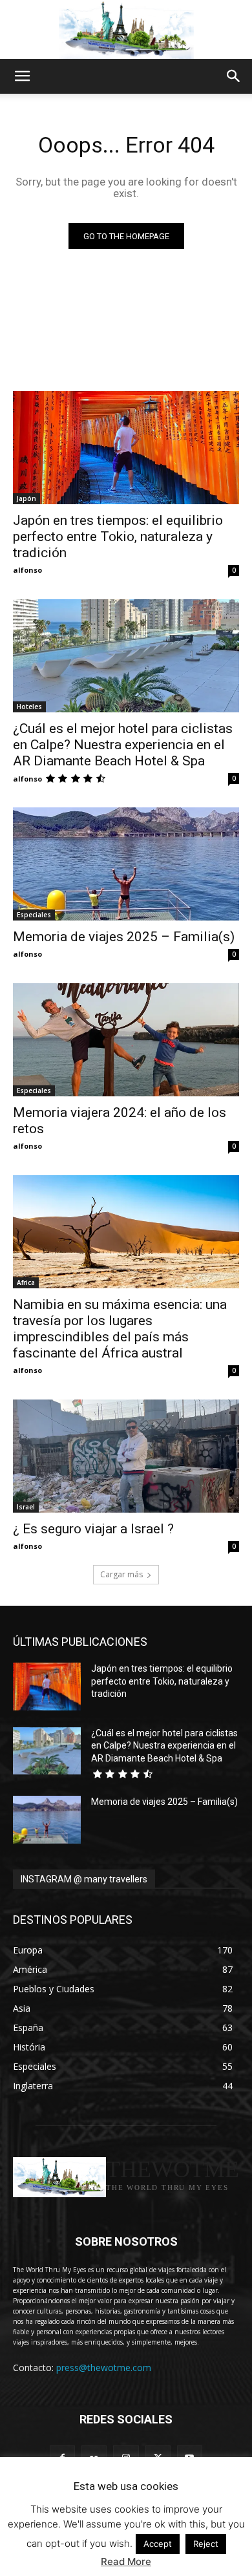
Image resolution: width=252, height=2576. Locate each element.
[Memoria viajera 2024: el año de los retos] (126, 1040)
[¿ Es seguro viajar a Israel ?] (126, 1456)
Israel (26, 1507)
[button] (22, 76)
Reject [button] (206, 2544)
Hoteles (29, 707)
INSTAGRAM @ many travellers (84, 1879)
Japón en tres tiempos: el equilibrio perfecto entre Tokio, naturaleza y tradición (118, 537)
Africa (26, 1283)
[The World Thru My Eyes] (126, 30)
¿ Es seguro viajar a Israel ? (93, 1529)
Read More (126, 2561)
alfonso (27, 570)
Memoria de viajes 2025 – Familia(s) (124, 937)
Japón (26, 498)
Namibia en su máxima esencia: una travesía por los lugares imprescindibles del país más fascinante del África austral (120, 1329)
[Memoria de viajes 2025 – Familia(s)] (126, 864)
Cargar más (121, 1574)
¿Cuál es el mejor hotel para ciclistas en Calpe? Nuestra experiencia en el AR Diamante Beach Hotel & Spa (123, 745)
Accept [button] (158, 2544)
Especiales (34, 915)
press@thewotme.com (104, 2368)
